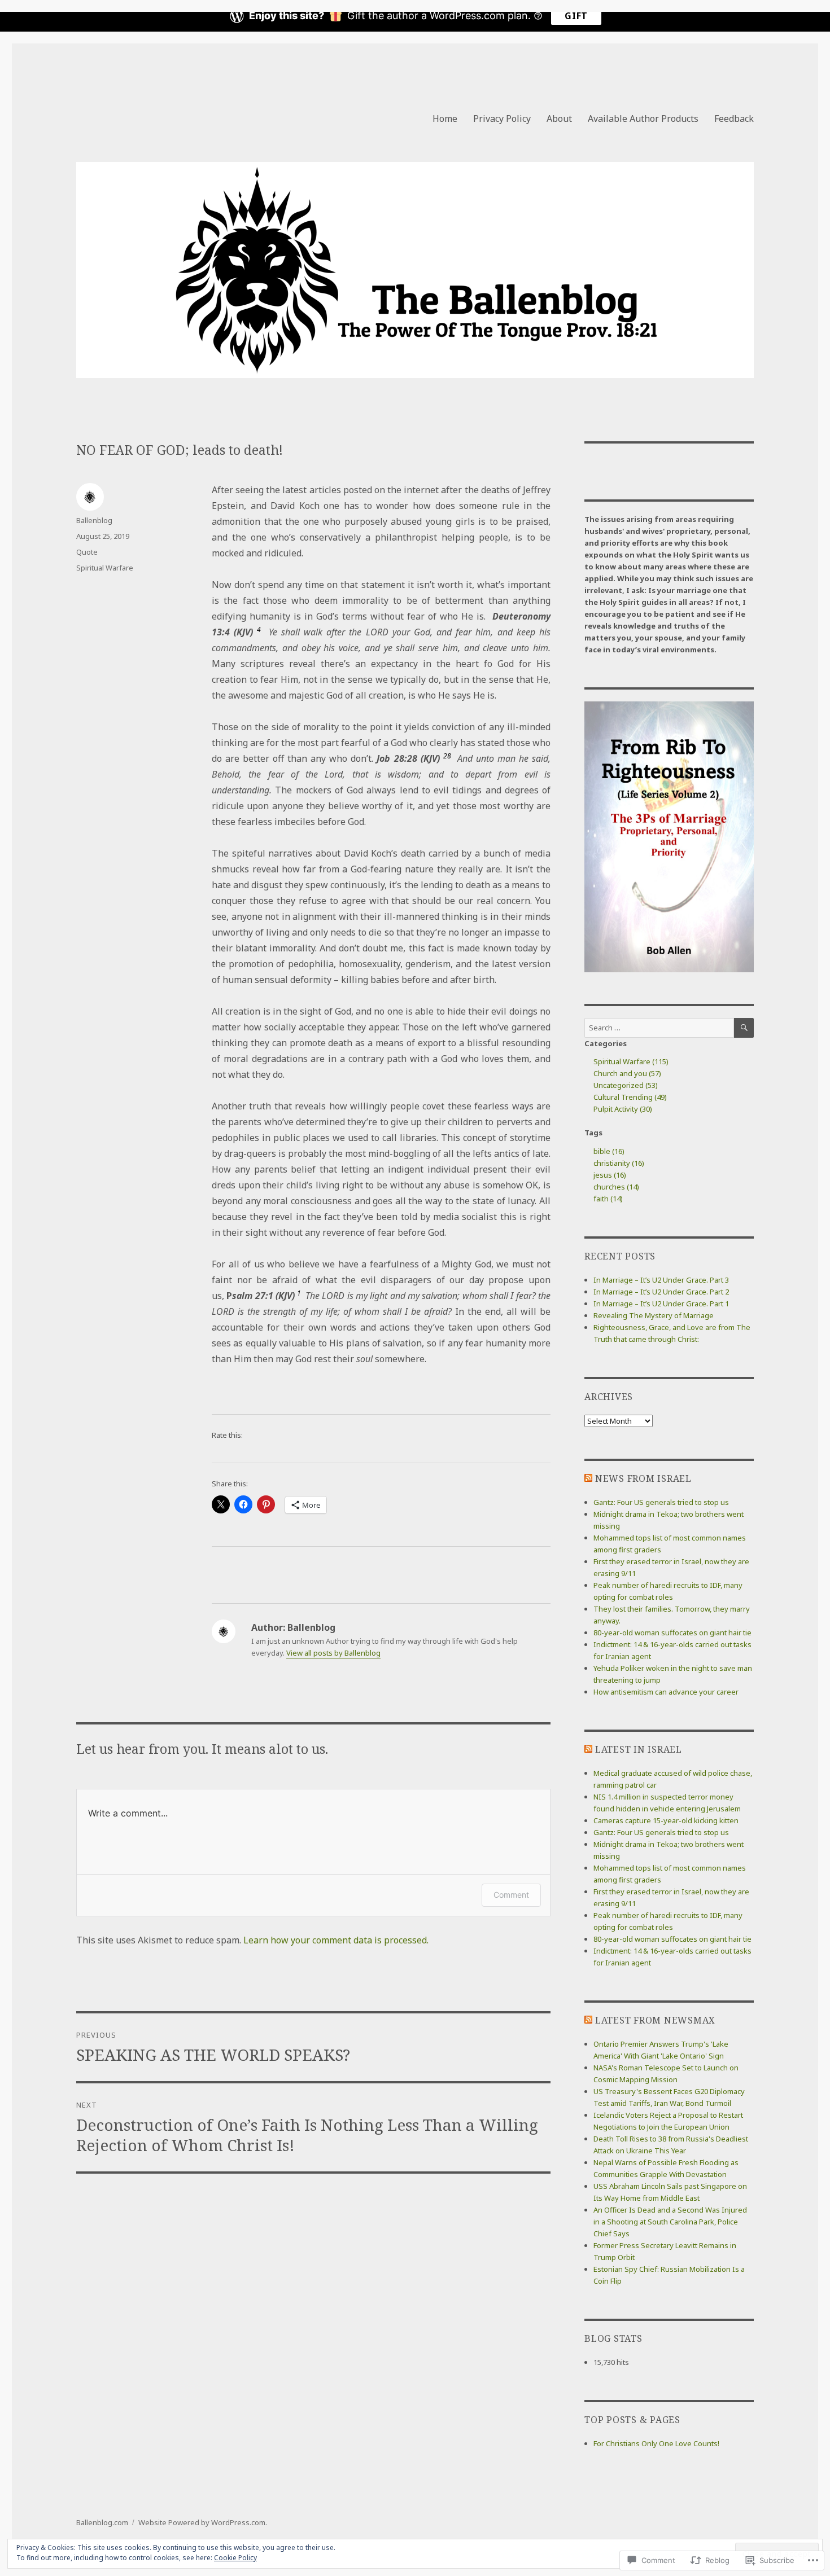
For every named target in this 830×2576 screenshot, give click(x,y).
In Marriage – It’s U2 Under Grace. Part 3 (661, 1280)
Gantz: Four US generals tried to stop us (661, 1502)
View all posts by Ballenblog (333, 1653)
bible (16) (609, 1151)
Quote (87, 552)
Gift (576, 16)
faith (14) (608, 1199)
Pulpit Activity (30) (623, 1109)
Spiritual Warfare (105, 568)
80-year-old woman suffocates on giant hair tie (672, 1633)
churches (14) (616, 1187)
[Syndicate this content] (588, 1478)
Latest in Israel (639, 1749)
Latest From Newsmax (655, 2020)
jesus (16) (610, 1175)
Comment (511, 1895)
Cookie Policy (235, 2558)
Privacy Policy (502, 119)
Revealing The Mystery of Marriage (654, 1315)
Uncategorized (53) (626, 1085)
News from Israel (643, 1478)
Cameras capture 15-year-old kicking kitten (666, 1820)
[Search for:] (659, 1028)
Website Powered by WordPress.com (202, 2522)
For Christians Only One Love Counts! (656, 2443)
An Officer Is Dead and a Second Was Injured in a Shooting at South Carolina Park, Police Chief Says (670, 2222)
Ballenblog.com (102, 2522)
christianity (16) (619, 1163)
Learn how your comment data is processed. (336, 1940)
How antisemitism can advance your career (666, 1692)
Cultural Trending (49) (630, 1097)
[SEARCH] (744, 1028)
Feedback (734, 119)
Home (445, 119)
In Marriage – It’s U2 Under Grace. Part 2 (661, 1292)
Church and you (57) (627, 1073)
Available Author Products (643, 119)
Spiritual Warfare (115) (631, 1061)
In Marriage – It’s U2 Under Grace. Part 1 (661, 1304)
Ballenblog (94, 520)
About (559, 119)
